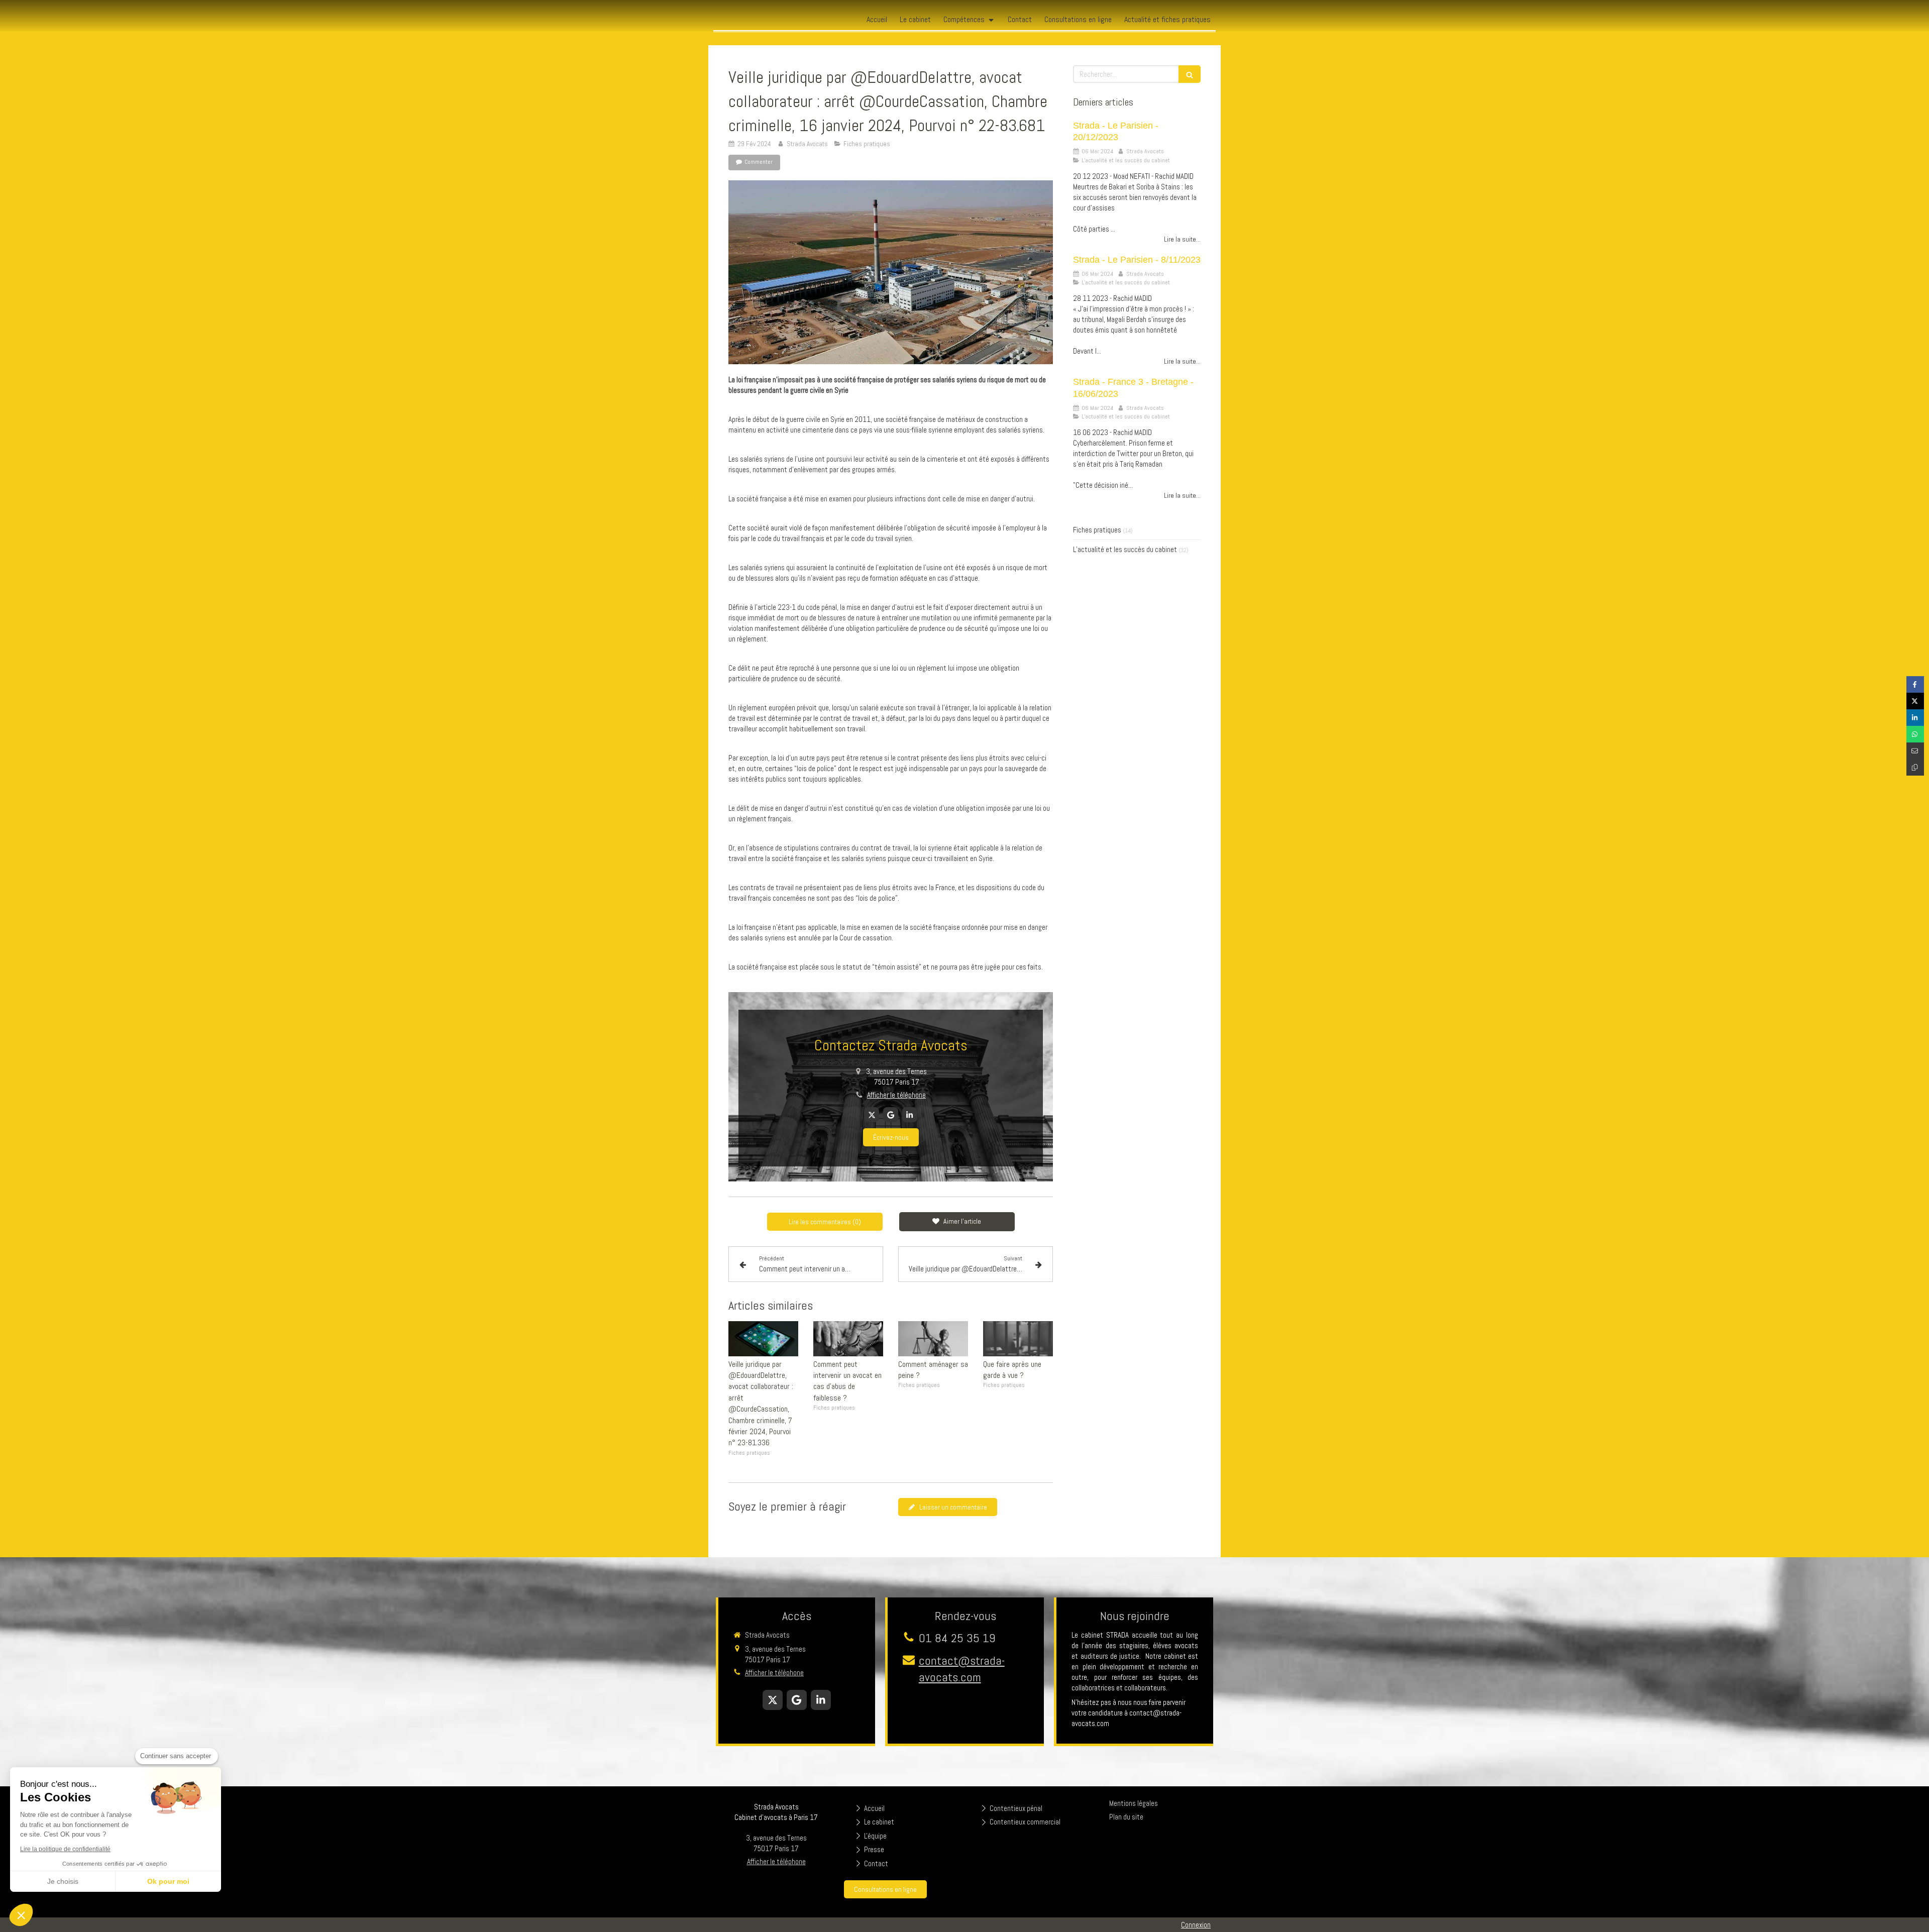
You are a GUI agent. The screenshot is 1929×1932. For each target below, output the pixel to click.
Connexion (1196, 1925)
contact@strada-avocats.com (962, 1669)
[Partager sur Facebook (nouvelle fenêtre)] (1915, 684)
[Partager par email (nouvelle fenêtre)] (1915, 751)
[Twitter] (872, 1115)
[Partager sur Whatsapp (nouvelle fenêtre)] (1915, 734)
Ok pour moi (168, 1881)
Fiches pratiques (1097, 530)
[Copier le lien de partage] (1915, 767)
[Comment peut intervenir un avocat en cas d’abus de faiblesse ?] (848, 1339)
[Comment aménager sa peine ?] (933, 1339)
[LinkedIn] (910, 1115)
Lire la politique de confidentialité (65, 1849)
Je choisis (63, 1881)
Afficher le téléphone (896, 1095)
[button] (21, 1915)
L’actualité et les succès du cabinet (1125, 549)
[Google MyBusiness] (891, 1115)
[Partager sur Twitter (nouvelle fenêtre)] (1915, 701)
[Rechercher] (1190, 74)
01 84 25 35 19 (957, 1638)
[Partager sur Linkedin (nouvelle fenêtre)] (1915, 718)
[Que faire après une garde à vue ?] (1018, 1339)
